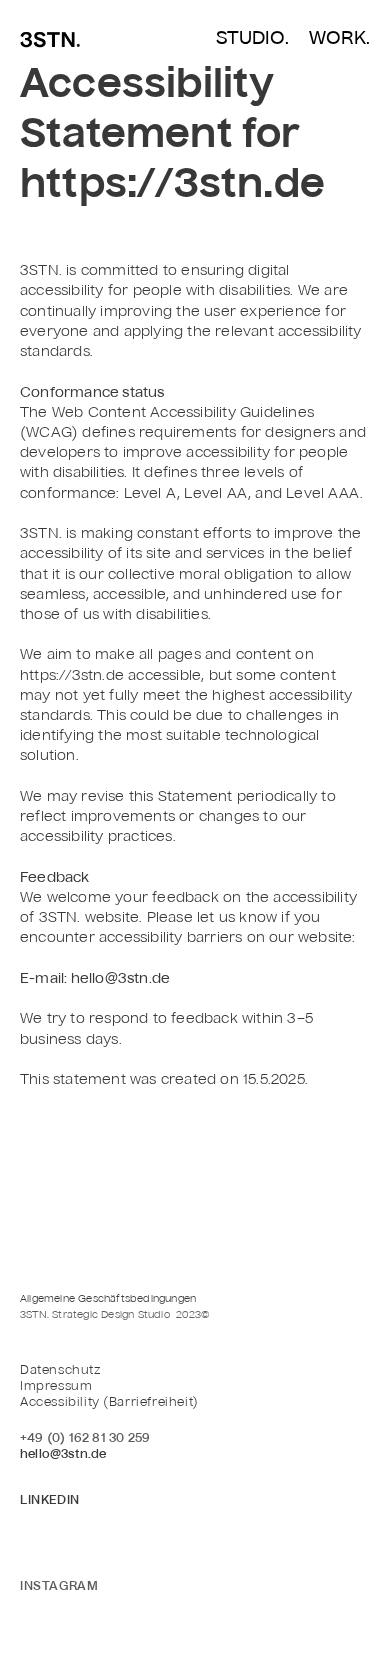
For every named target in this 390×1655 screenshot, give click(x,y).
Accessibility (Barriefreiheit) (109, 1403)
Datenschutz (61, 1371)
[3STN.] (50, 41)
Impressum (56, 1387)
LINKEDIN (50, 1501)
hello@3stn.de (63, 1455)
